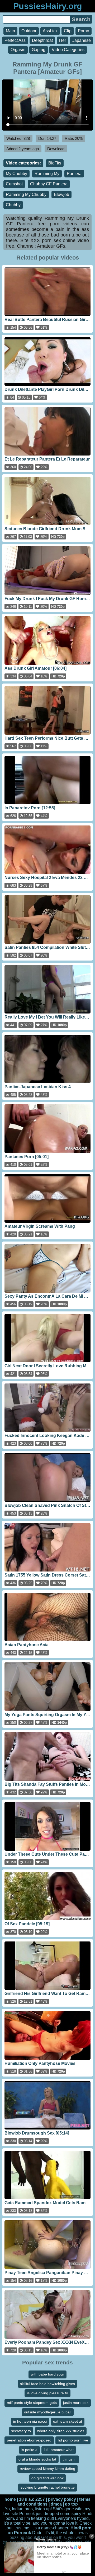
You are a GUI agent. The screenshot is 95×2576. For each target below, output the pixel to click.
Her (63, 40)
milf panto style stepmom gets (32, 2403)
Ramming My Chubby (26, 195)
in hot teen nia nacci (30, 2421)
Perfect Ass (15, 40)
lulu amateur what (59, 2450)
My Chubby (16, 174)
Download (56, 149)
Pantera (74, 174)
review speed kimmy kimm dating (47, 2468)
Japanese (82, 40)
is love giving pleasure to (47, 2393)
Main (10, 31)
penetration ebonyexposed (29, 2440)
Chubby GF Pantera (49, 184)
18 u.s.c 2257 (32, 2499)
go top (71, 2504)
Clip (68, 31)
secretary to (21, 2431)
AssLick (50, 31)
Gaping (39, 50)
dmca (56, 2504)
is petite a (29, 2450)
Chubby (13, 205)
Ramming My (47, 174)
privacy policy (62, 2499)
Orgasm (18, 50)
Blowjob (61, 195)
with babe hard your (47, 2374)
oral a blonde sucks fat (37, 2459)
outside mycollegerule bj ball (48, 2412)
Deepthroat (42, 40)
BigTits (55, 163)
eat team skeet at (68, 2421)
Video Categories (68, 50)
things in (70, 2459)
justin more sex (76, 2403)
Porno (84, 31)
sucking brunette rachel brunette (48, 2487)
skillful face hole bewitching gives (47, 2384)
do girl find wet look (47, 2478)
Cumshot (14, 184)
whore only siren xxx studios (61, 2431)
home (10, 2499)
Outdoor (29, 31)
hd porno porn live (73, 2440)
